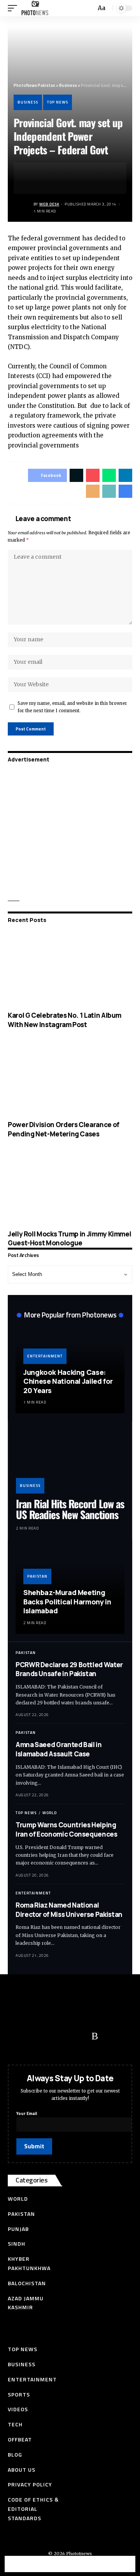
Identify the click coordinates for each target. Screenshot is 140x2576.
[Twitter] (33, 2036)
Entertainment (45, 1356)
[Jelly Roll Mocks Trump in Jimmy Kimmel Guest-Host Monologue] (70, 1188)
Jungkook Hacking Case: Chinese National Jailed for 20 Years (68, 1381)
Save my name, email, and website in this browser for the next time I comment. (72, 707)
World (50, 1813)
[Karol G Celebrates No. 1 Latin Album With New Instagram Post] (70, 969)
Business (28, 102)
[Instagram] (80, 2036)
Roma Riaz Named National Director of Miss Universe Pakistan (69, 1910)
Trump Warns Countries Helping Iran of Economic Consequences (66, 1829)
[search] (89, 8)
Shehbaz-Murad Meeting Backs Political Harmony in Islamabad (67, 1601)
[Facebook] (17, 2036)
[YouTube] (49, 2036)
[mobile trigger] (14, 8)
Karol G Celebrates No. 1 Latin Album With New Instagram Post (65, 1020)
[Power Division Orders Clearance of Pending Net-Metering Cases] (70, 1078)
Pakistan (37, 1576)
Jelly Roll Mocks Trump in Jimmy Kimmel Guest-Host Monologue (69, 1239)
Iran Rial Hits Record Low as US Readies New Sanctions (70, 1509)
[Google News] (64, 2036)
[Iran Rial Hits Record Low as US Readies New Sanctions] (70, 1461)
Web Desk (49, 204)
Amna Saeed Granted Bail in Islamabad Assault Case (59, 1749)
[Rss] (95, 2036)
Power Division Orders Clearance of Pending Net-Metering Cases (64, 1129)
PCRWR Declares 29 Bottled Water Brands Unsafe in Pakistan (69, 1669)
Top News (58, 102)
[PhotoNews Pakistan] (35, 8)
